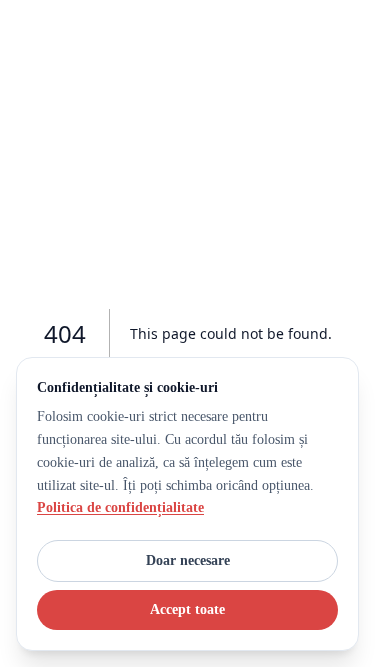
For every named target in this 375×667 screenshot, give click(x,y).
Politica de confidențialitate (120, 507)
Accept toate (187, 609)
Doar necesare (188, 560)
